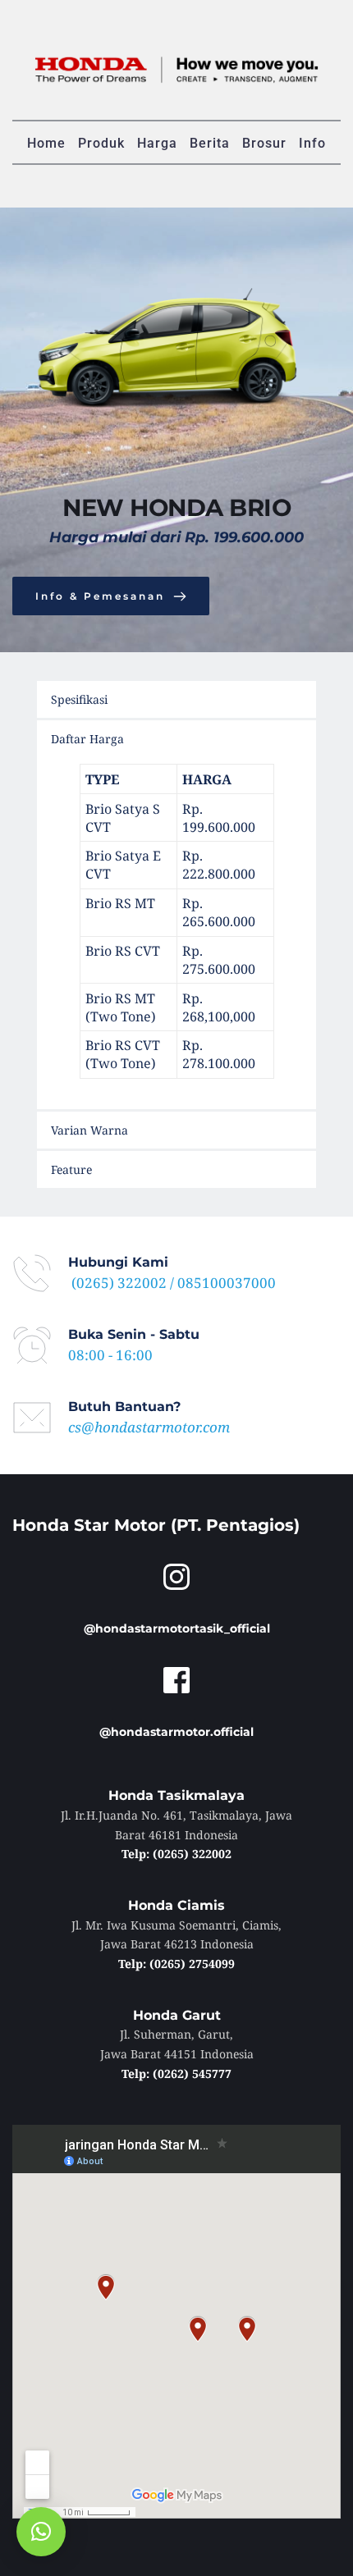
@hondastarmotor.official (176, 1732)
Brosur (264, 143)
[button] (41, 2532)
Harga (157, 143)
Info (312, 143)
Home (46, 143)
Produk (101, 143)
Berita (210, 143)
